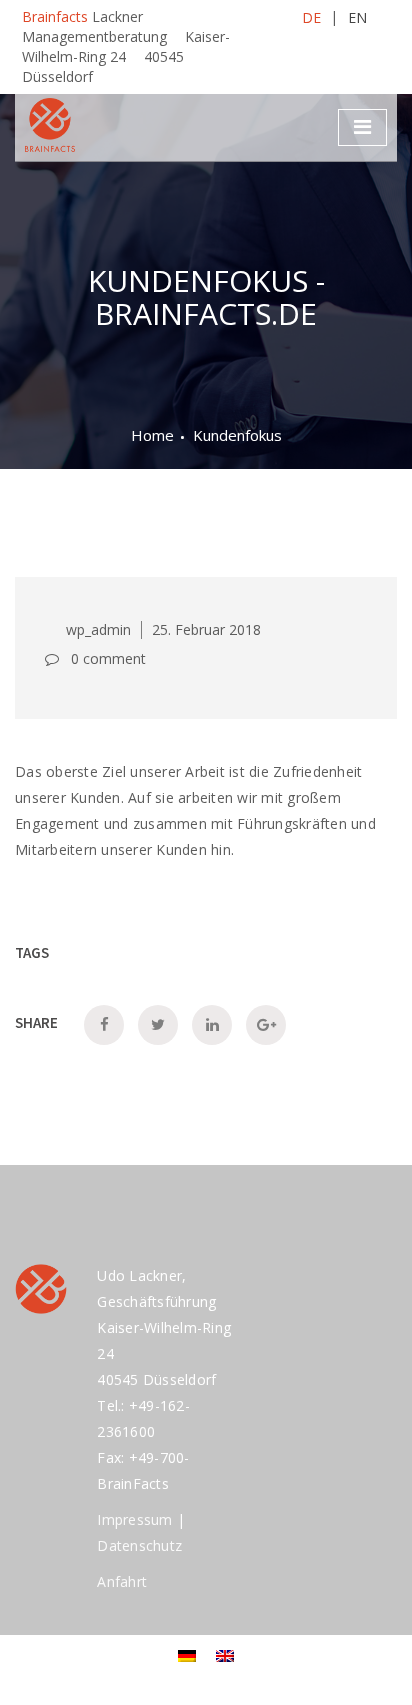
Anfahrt (122, 1581)
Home (152, 435)
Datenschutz (139, 1545)
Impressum (134, 1519)
